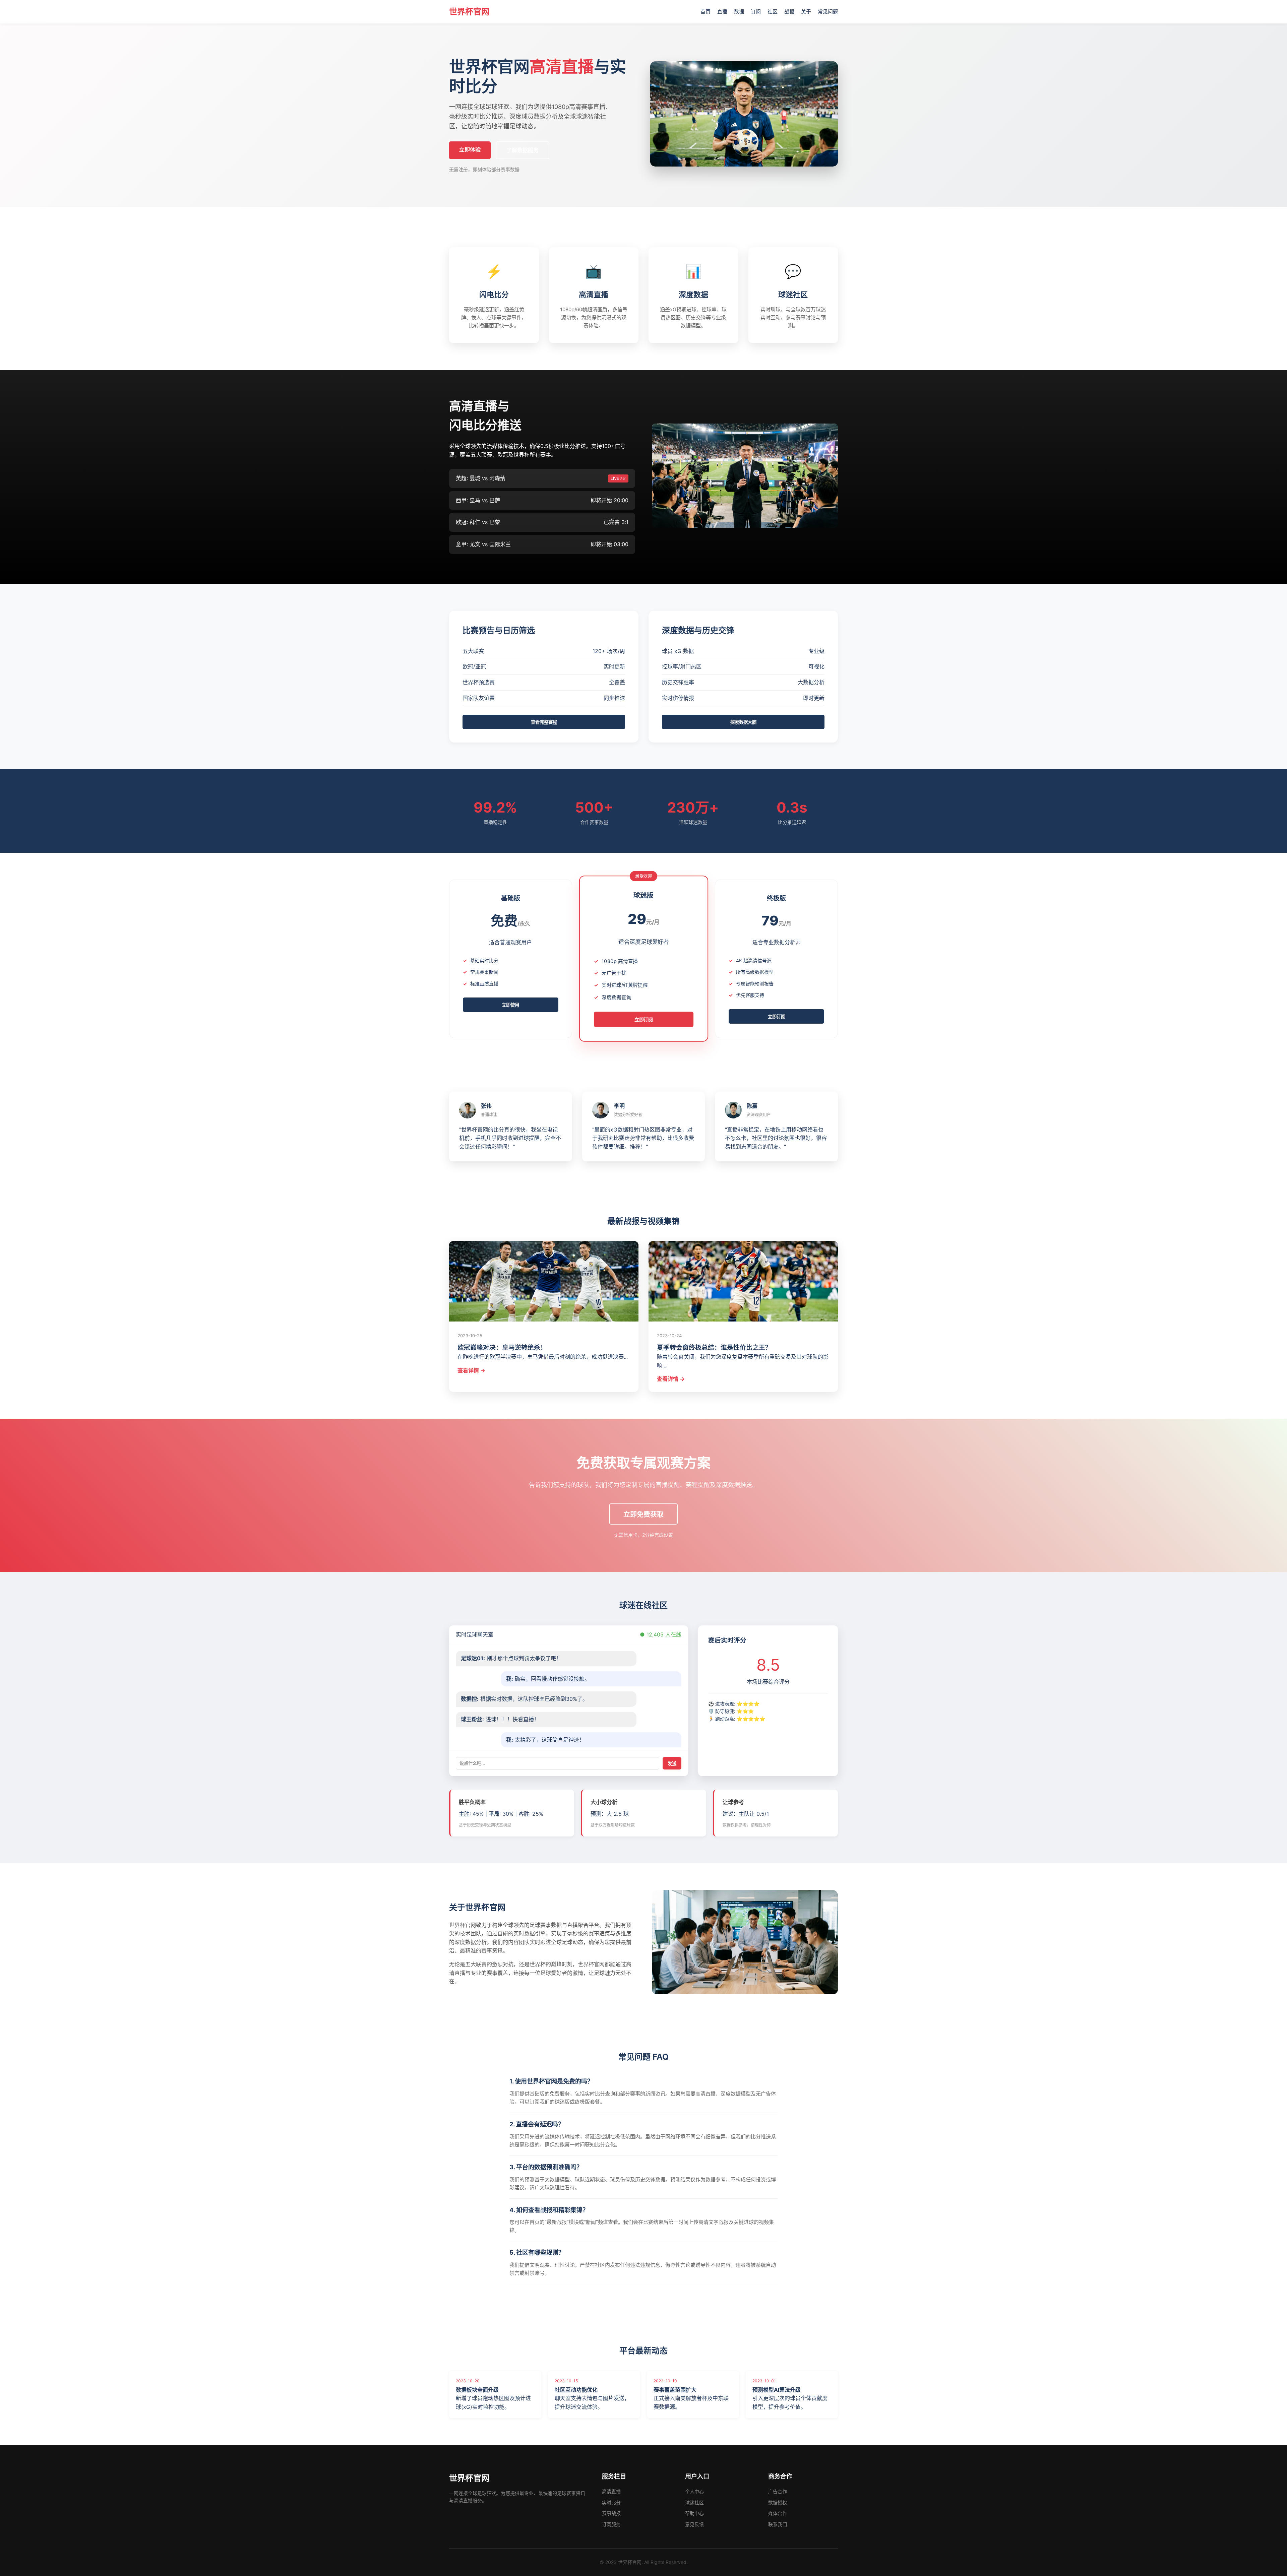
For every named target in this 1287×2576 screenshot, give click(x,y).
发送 (672, 1764)
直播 (722, 12)
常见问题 (828, 12)
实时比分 (611, 2502)
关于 (806, 12)
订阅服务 (611, 2524)
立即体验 (470, 149)
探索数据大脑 (743, 722)
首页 (706, 12)
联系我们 (778, 2524)
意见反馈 (694, 2524)
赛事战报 (611, 2513)
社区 (773, 12)
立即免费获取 (643, 1515)
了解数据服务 (523, 150)
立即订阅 (644, 1020)
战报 (789, 12)
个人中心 (694, 2491)
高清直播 (611, 2491)
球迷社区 (694, 2502)
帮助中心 (694, 2513)
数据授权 (778, 2502)
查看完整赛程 (544, 722)
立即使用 (510, 1005)
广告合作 (778, 2491)
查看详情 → (471, 1370)
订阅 (756, 12)
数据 (739, 12)
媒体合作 (778, 2513)
